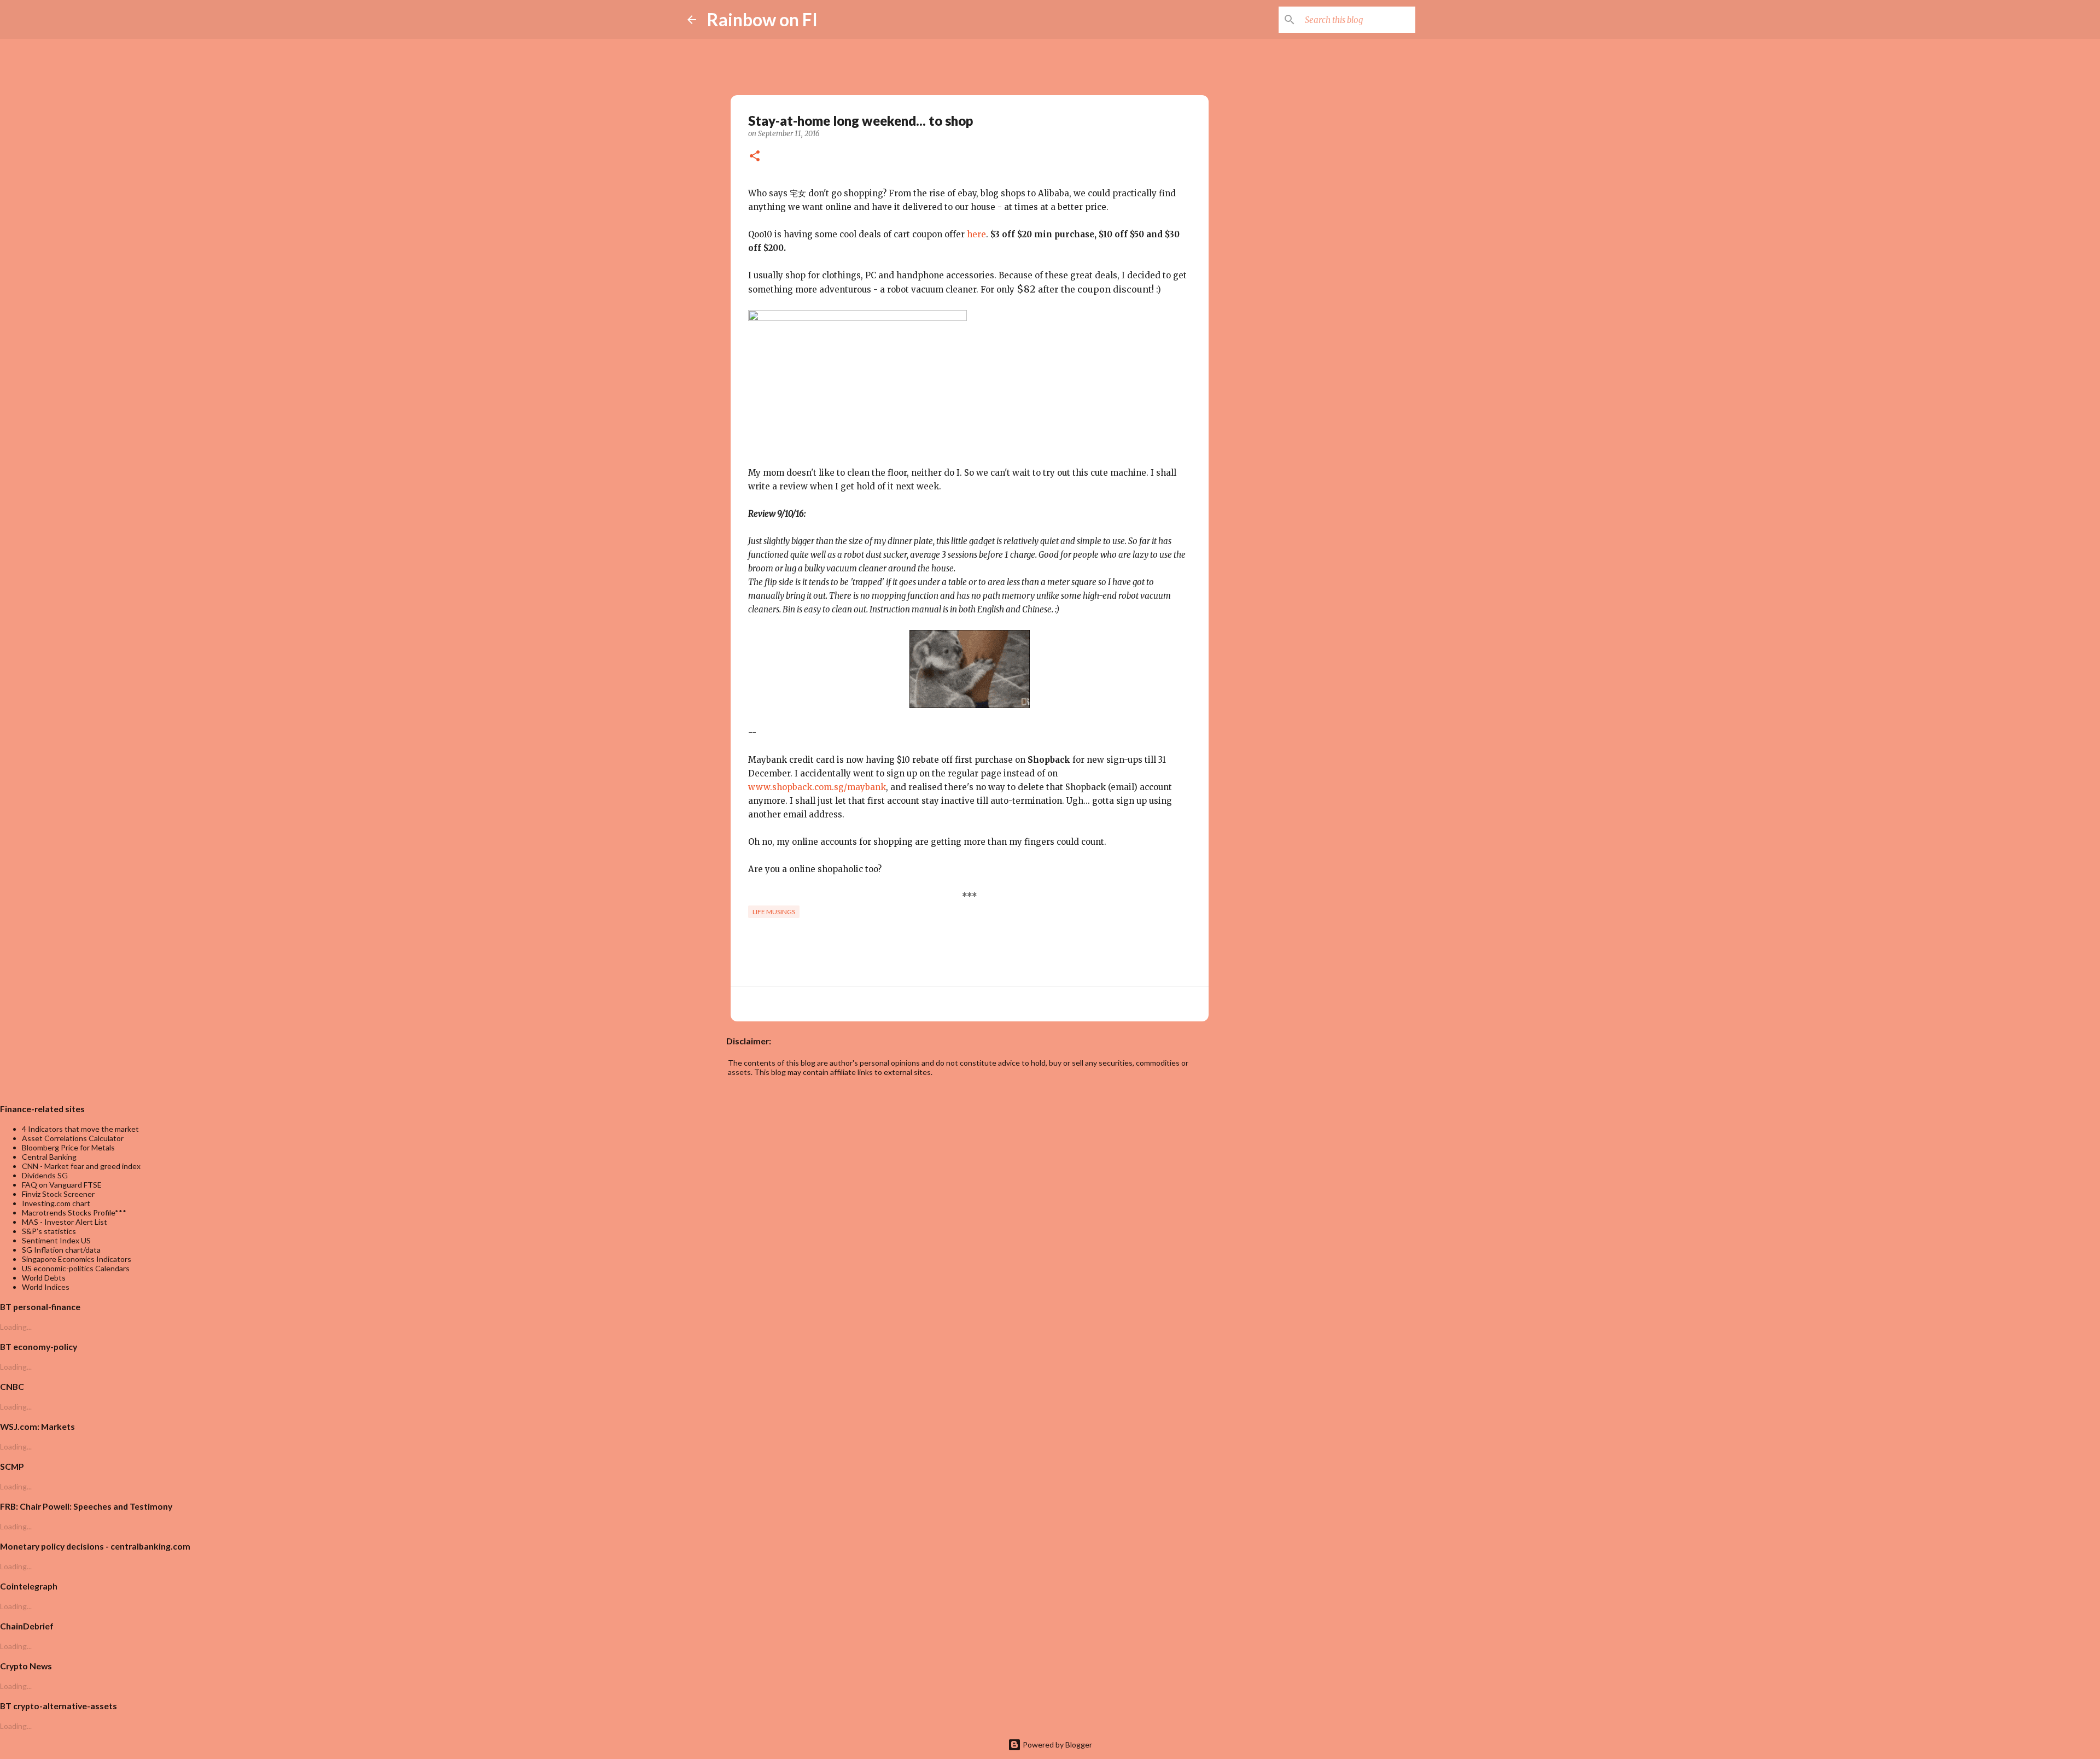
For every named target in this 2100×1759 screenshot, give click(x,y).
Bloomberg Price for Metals (68, 1147)
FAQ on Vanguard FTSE (62, 1185)
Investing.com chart (56, 1203)
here (976, 234)
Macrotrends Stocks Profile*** (74, 1212)
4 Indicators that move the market (80, 1129)
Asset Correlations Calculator (73, 1138)
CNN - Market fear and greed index (81, 1166)
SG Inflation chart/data (61, 1250)
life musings (774, 912)
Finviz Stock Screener (58, 1194)
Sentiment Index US (56, 1240)
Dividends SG (45, 1175)
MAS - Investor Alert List (65, 1222)
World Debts (44, 1278)
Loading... (16, 1327)
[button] (755, 157)
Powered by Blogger (1057, 1745)
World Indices (46, 1287)
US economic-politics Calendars (76, 1268)
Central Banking (49, 1157)
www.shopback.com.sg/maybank (817, 787)
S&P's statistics (49, 1231)
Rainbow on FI (762, 19)
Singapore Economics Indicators (77, 1259)
